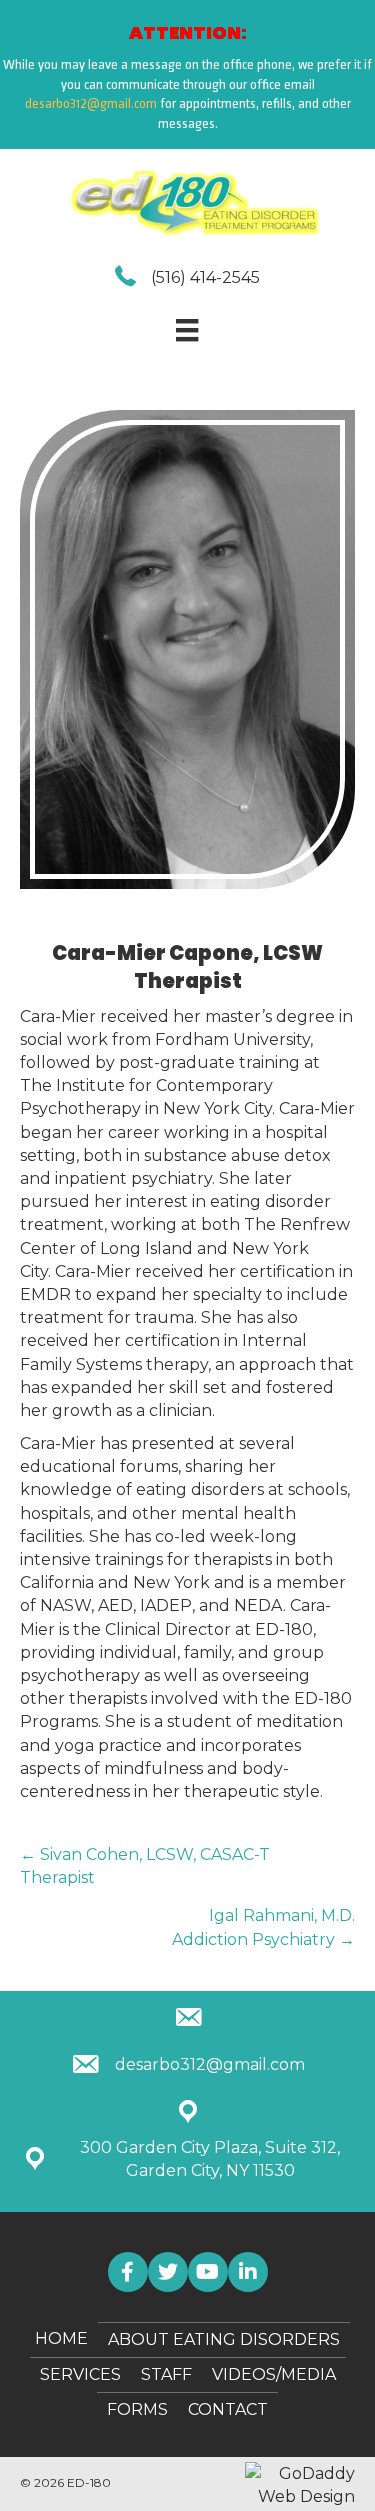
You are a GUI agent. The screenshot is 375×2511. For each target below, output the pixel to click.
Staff (166, 2374)
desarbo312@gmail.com (91, 103)
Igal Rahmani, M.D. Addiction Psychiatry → (263, 1927)
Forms (137, 2409)
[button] (128, 2272)
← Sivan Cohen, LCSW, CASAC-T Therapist (145, 1866)
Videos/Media (274, 2374)
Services (80, 2374)
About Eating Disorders (224, 2339)
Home (61, 2338)
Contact (228, 2409)
